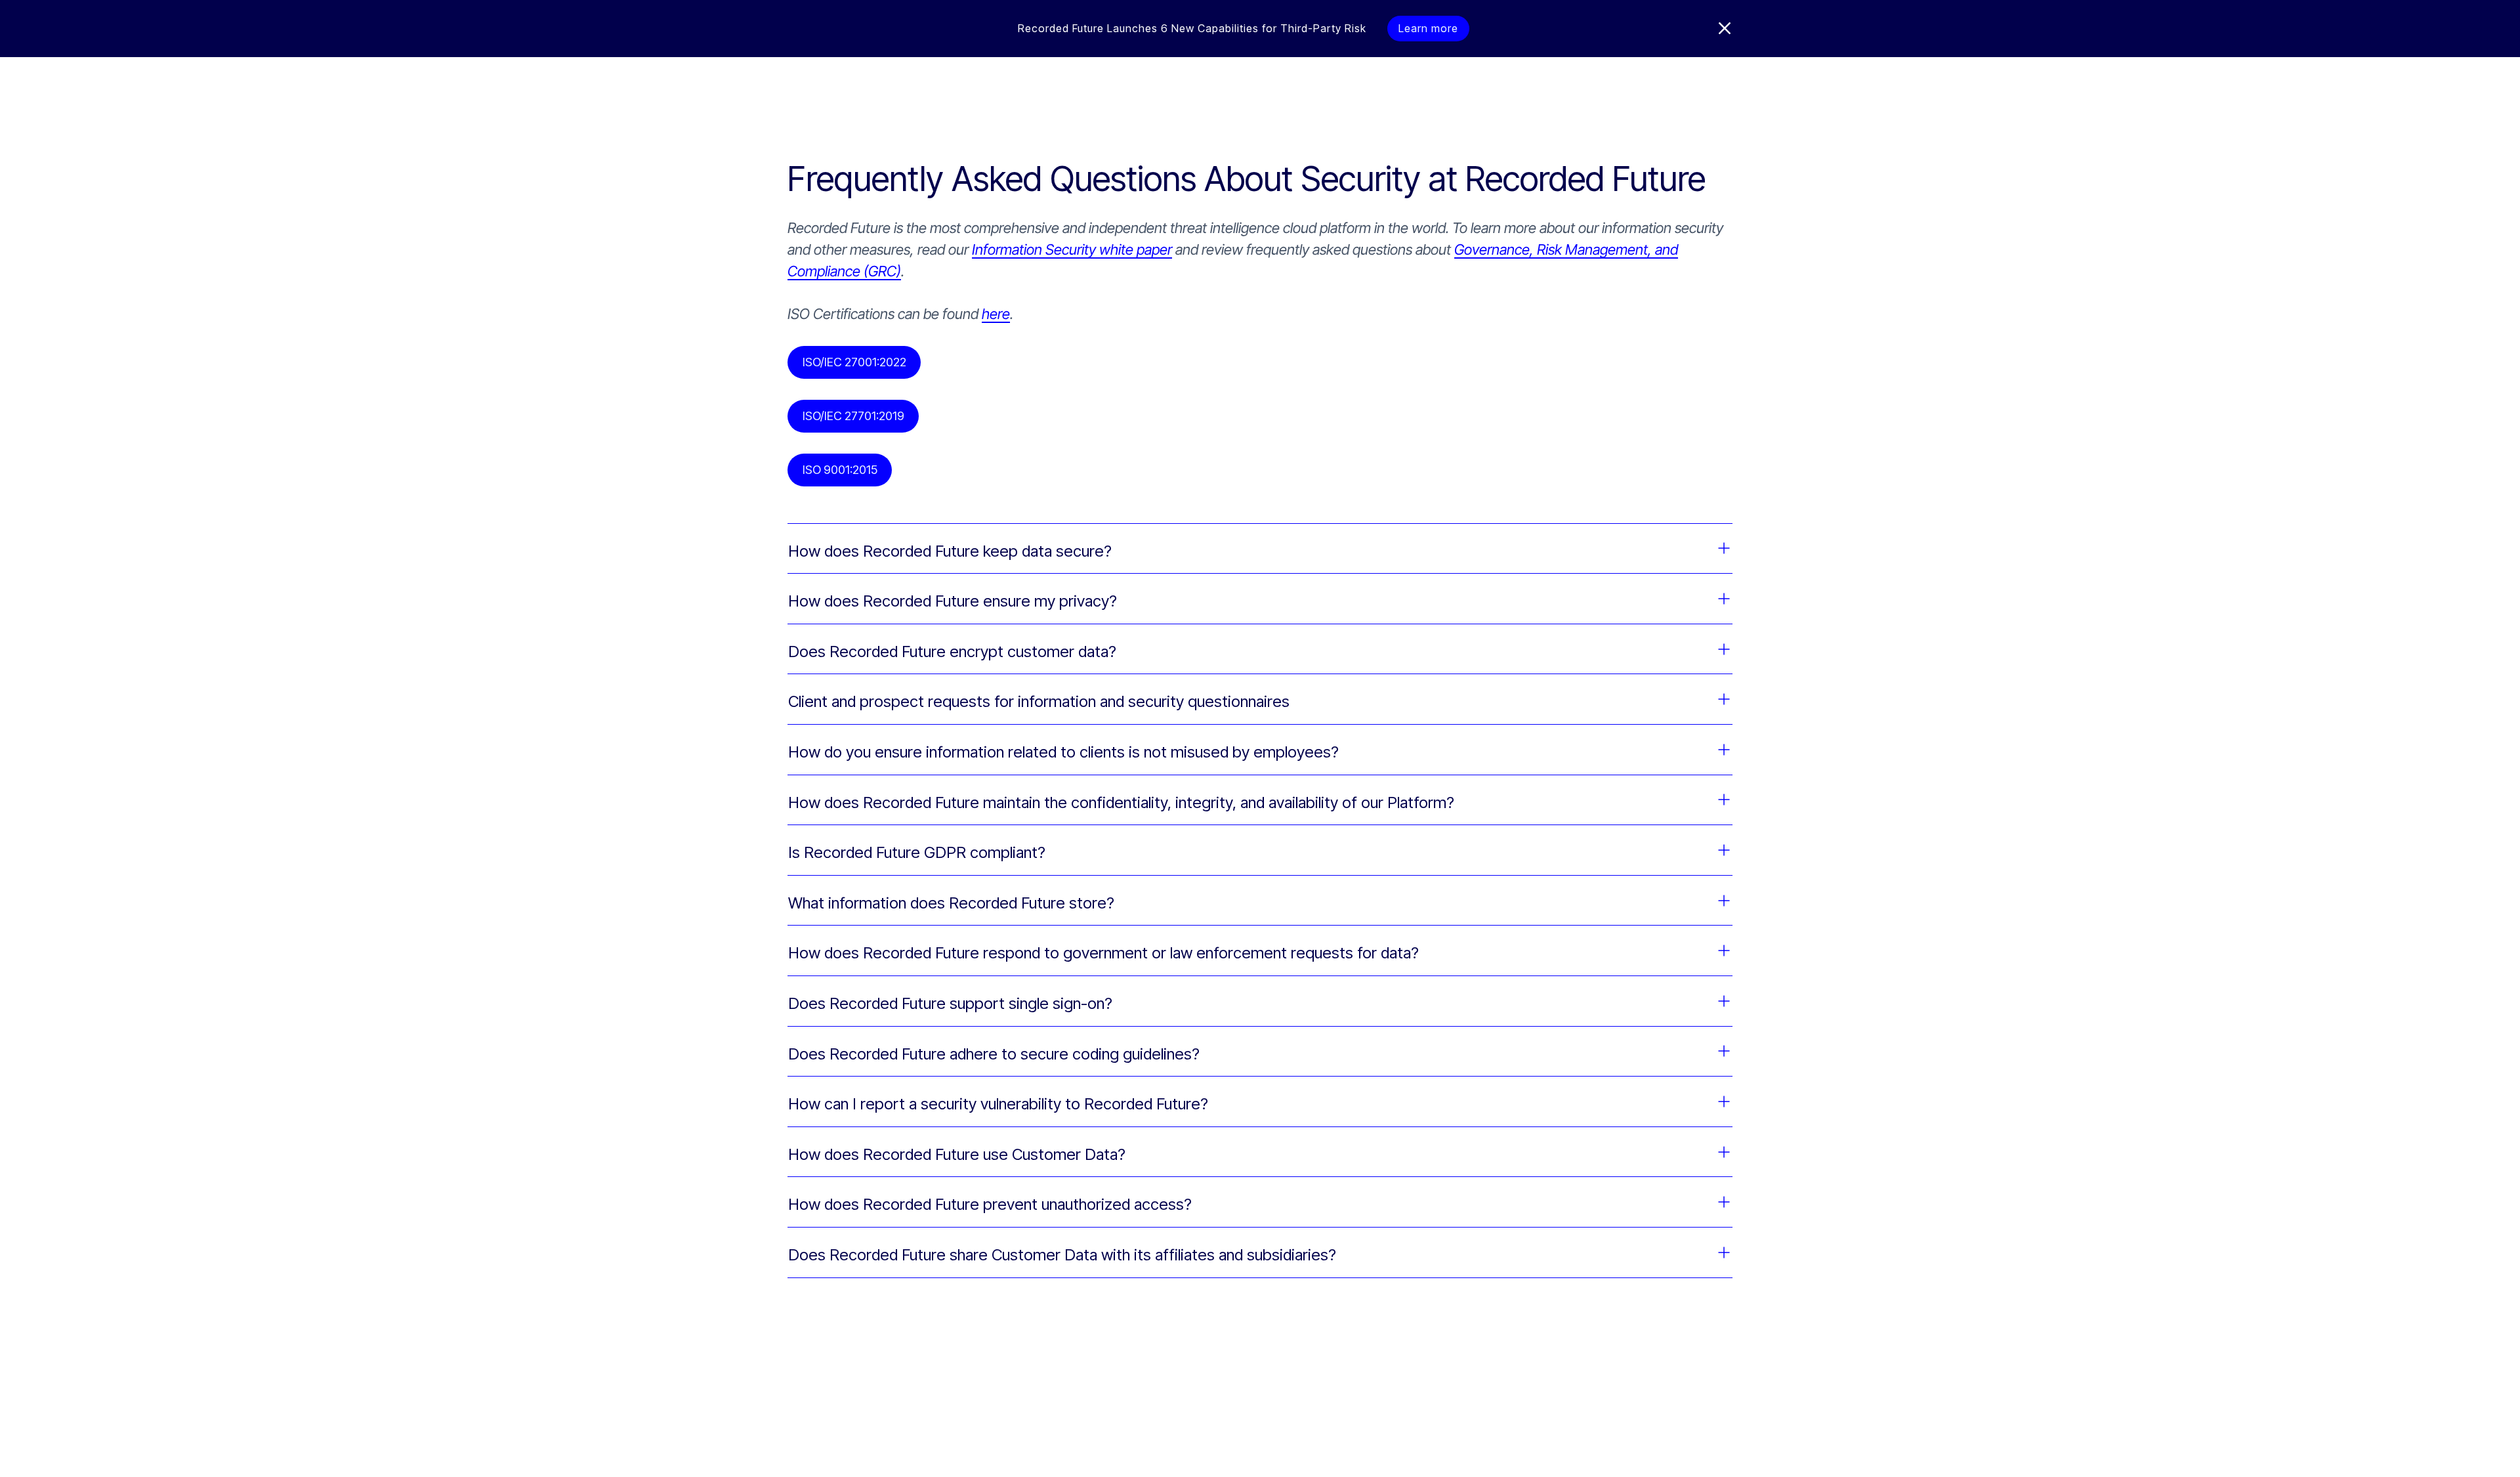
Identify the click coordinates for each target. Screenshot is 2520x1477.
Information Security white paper (1072, 249)
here (996, 314)
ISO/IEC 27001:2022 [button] (854, 362)
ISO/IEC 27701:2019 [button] (853, 416)
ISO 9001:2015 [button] (840, 470)
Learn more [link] (1428, 28)
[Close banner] (1725, 28)
